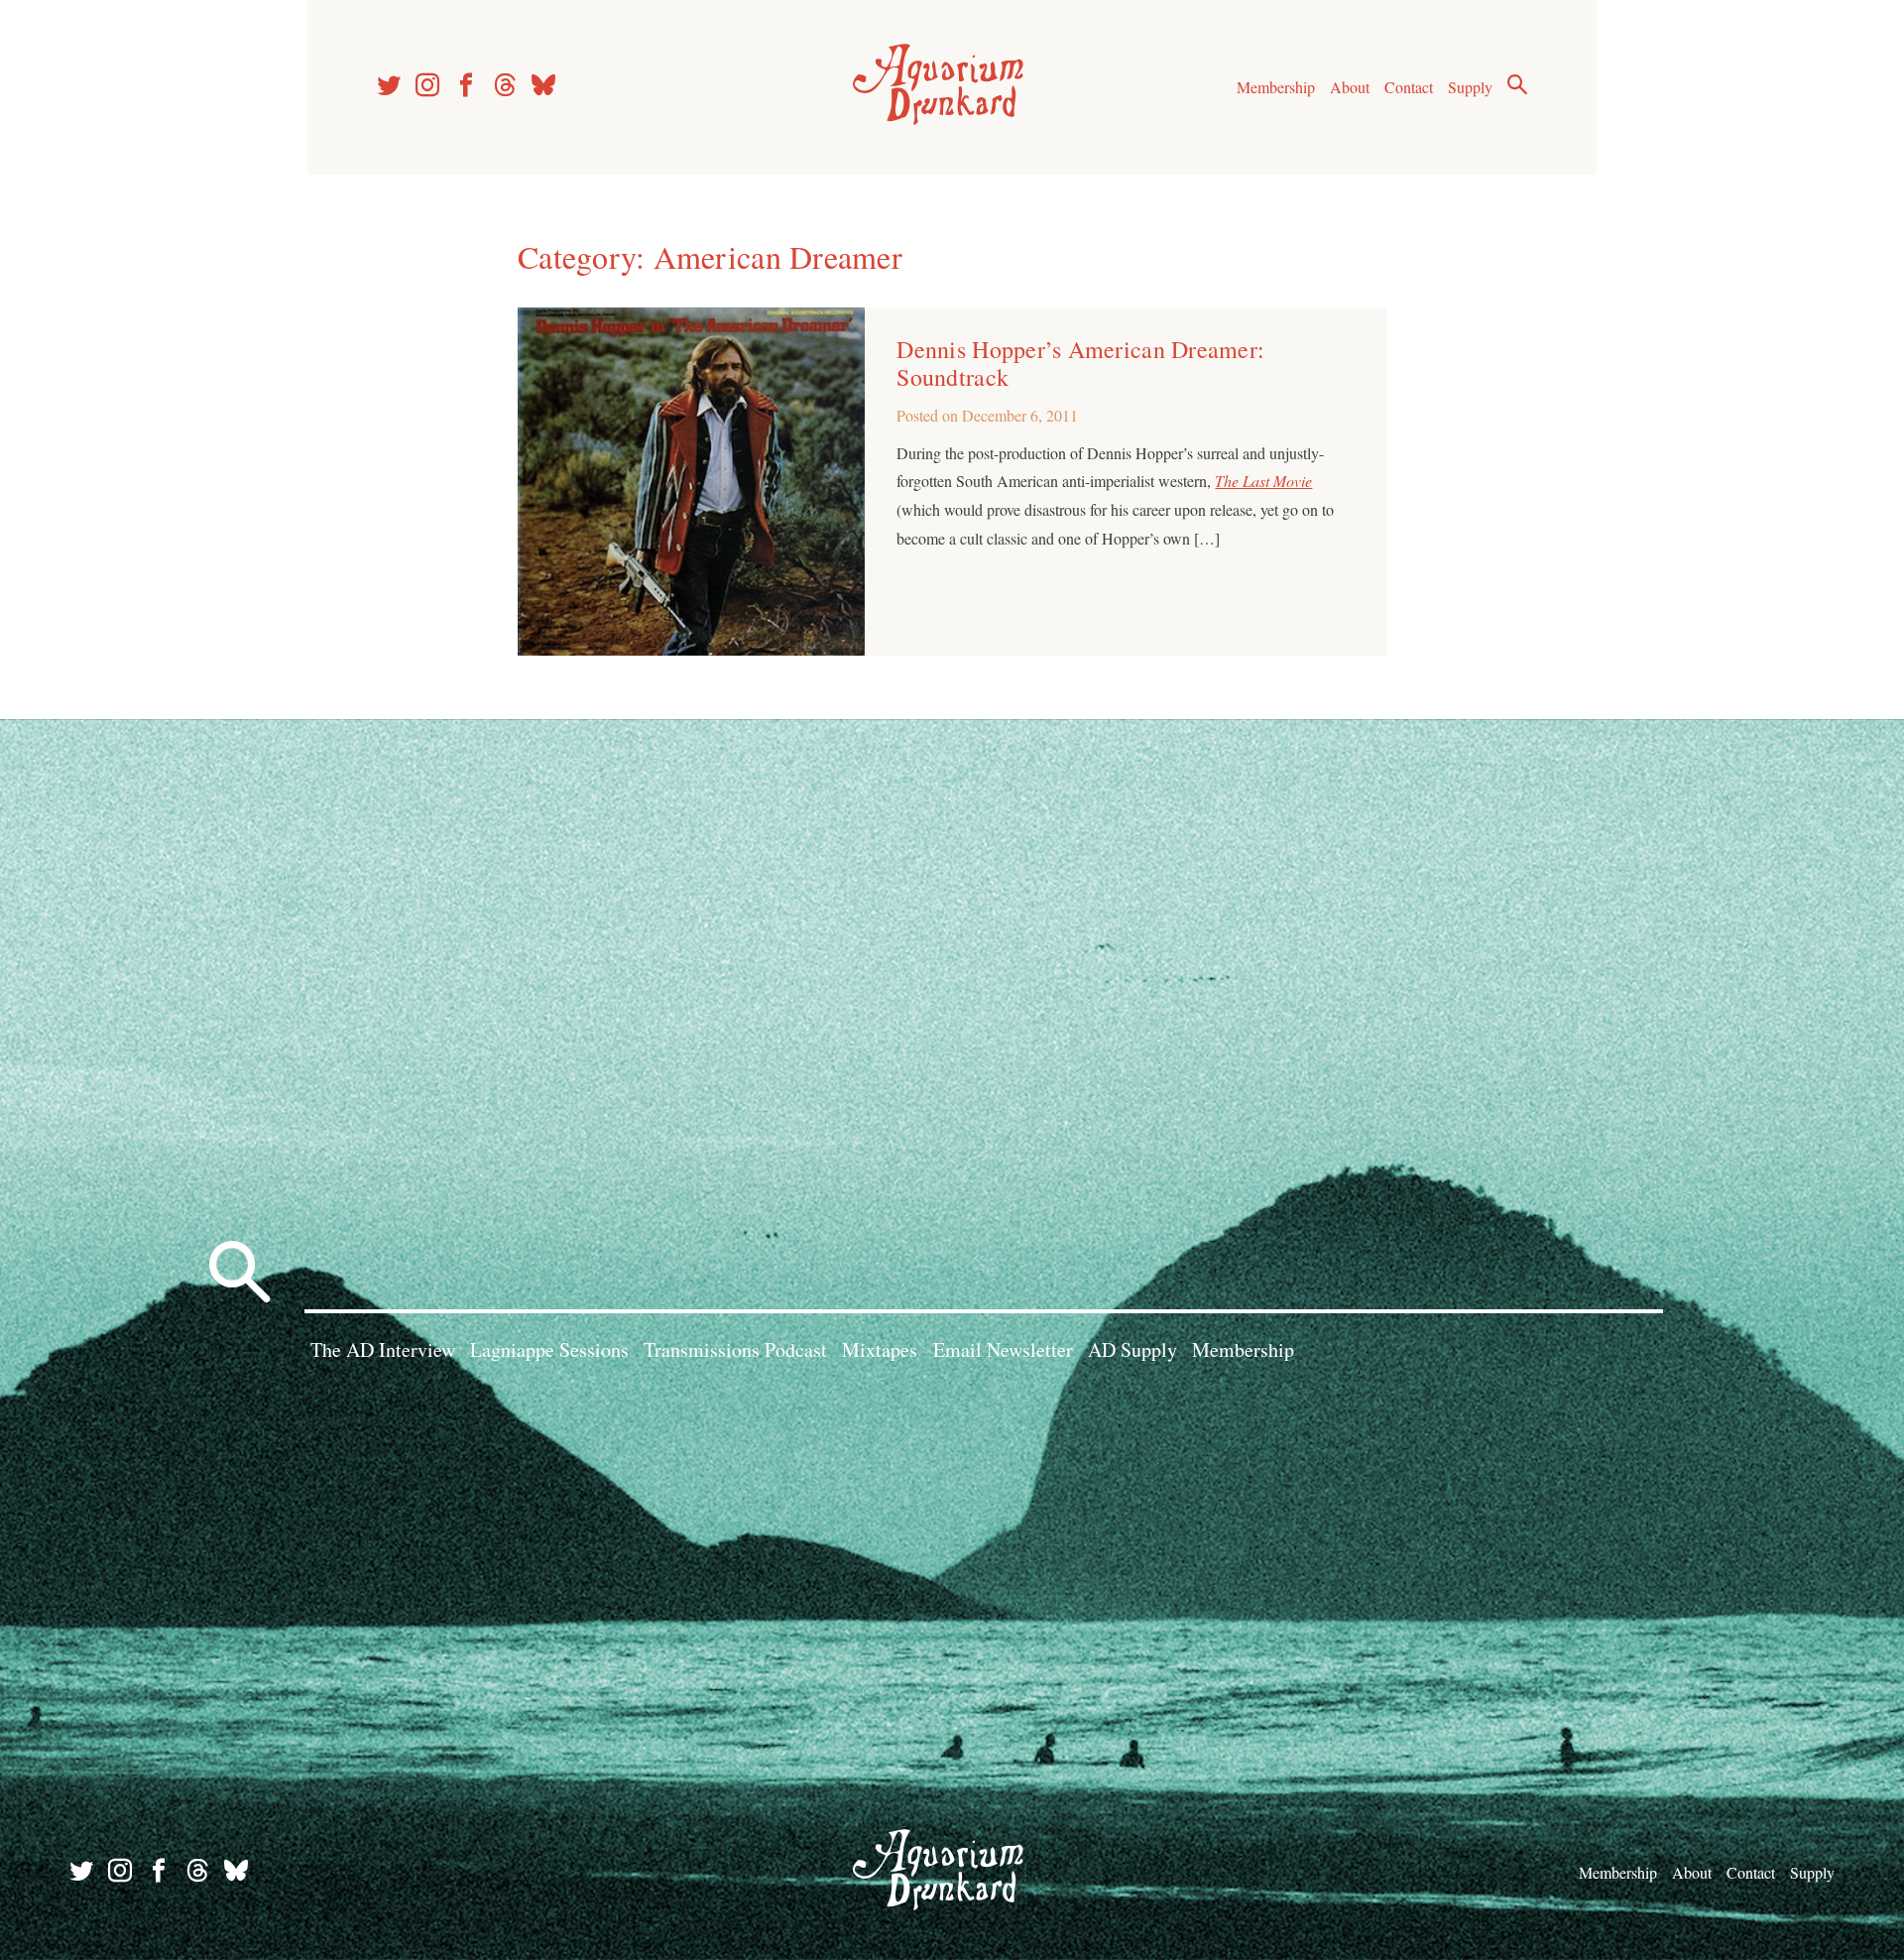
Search (1517, 84)
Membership (1276, 87)
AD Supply (1132, 1349)
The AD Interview (383, 1349)
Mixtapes (880, 1349)
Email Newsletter (1003, 1349)
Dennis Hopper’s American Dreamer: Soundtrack (1080, 363)
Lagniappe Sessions (549, 1349)
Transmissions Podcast (735, 1349)
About (1350, 87)
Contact (1409, 87)
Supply (1470, 87)
